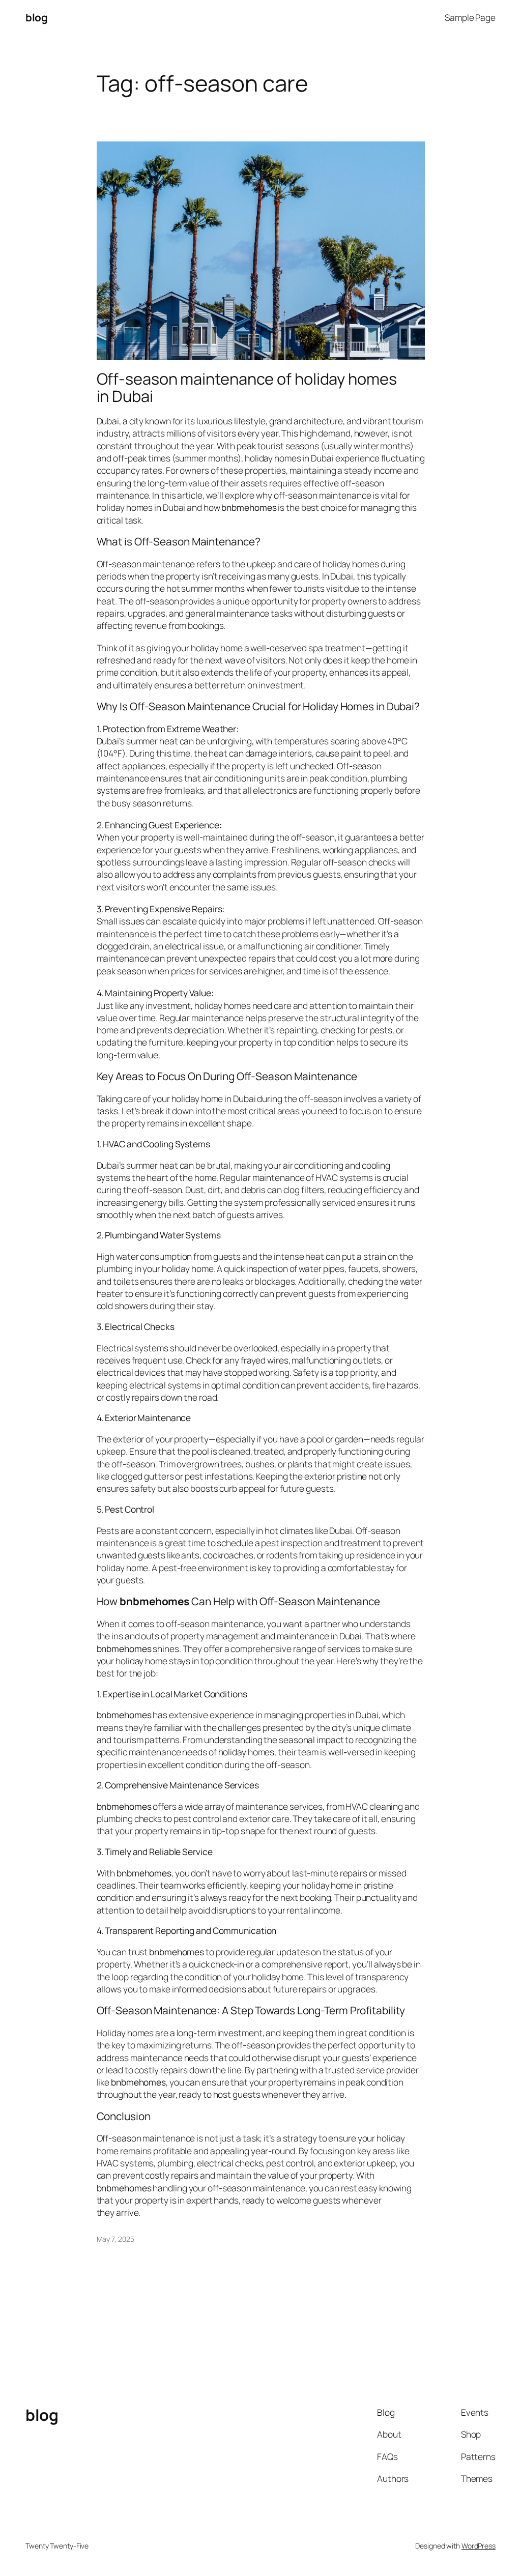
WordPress (479, 2546)
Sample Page (470, 17)
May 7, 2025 (115, 2239)
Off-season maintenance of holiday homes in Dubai (247, 387)
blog (36, 17)
